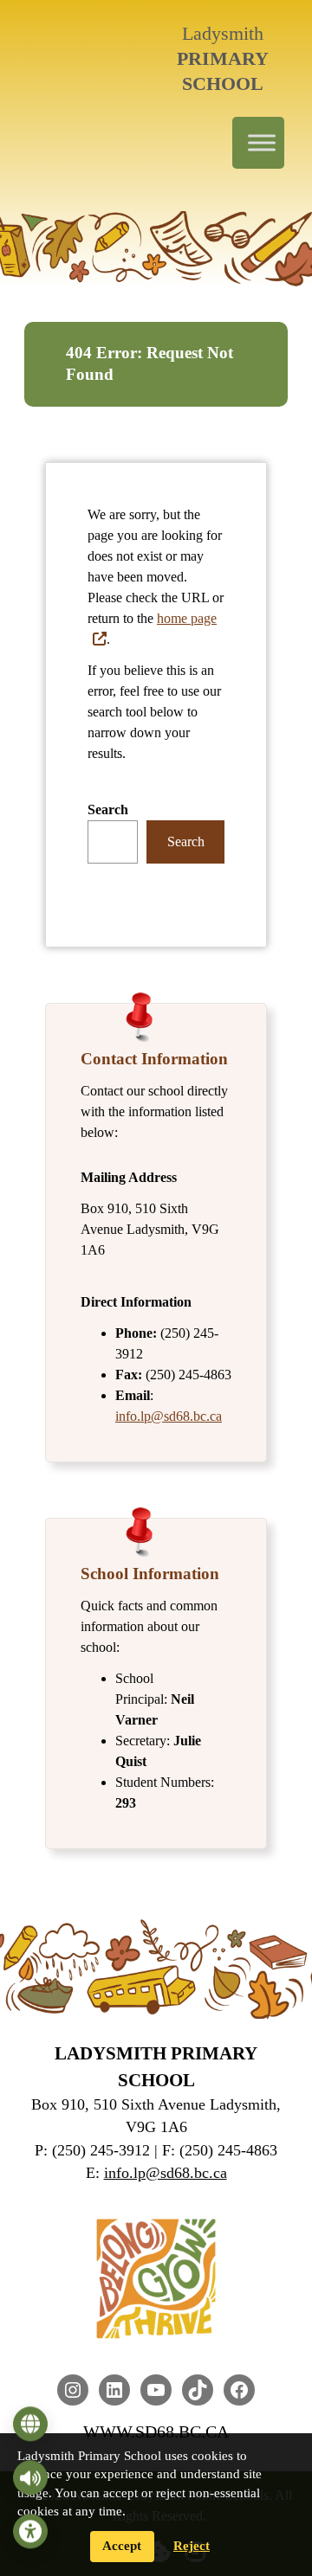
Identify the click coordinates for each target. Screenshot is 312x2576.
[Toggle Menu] (262, 143)
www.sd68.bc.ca (156, 2431)
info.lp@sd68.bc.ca (169, 1416)
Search (108, 809)
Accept (122, 2546)
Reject (192, 2546)
